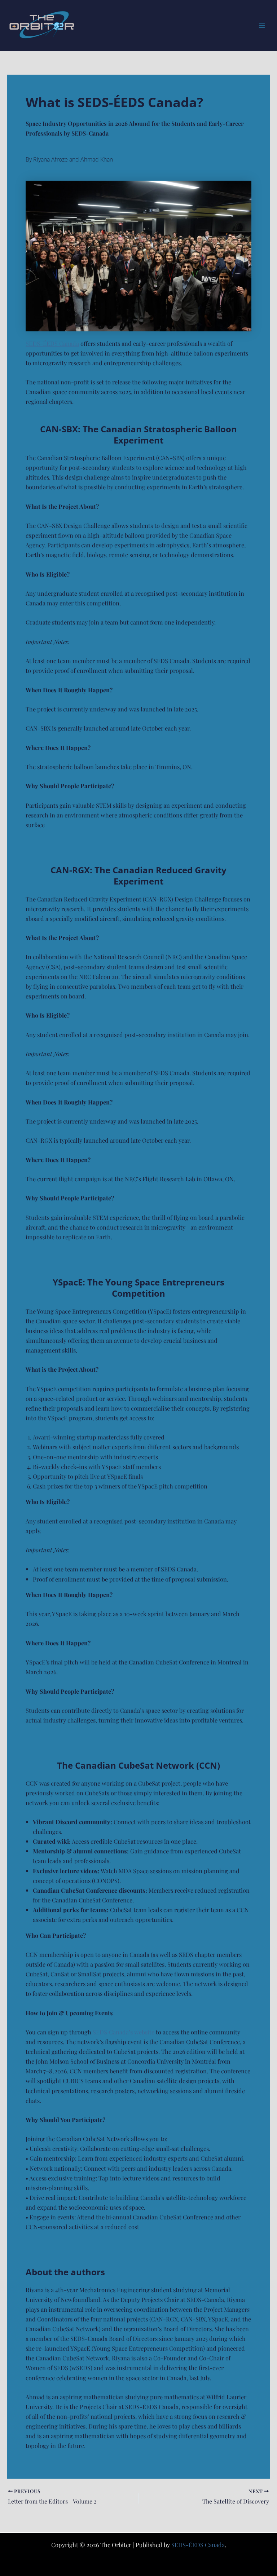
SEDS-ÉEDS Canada (52, 343)
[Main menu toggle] (262, 26)
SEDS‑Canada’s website (124, 2032)
